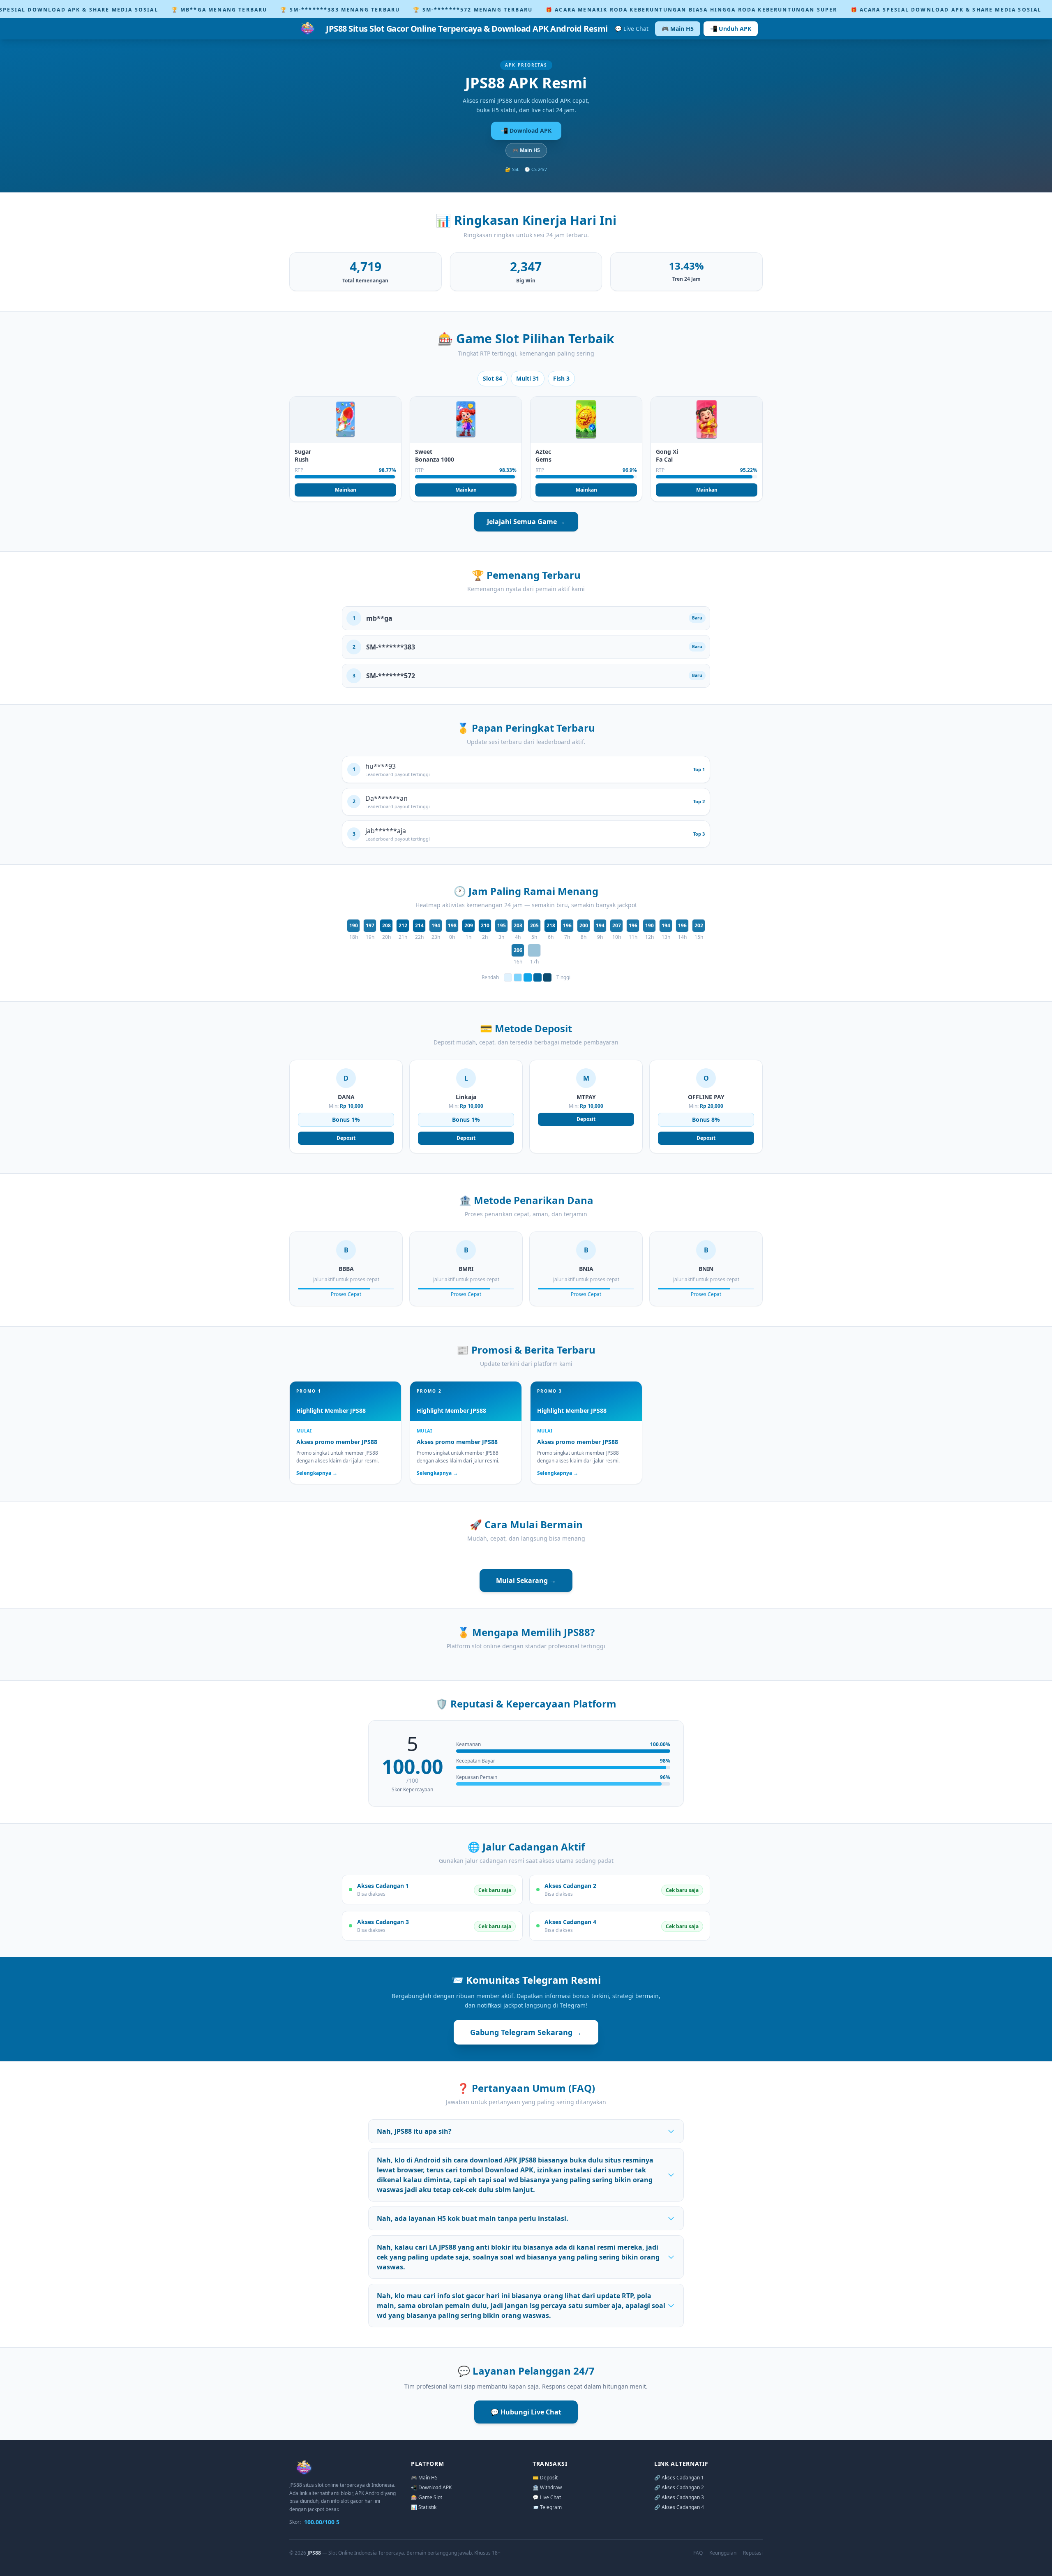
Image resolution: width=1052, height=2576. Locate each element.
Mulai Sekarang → (526, 1580)
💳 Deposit (545, 2478)
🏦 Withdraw (547, 2487)
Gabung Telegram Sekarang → (526, 2032)
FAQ (698, 2553)
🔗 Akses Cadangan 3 (679, 2497)
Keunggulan (723, 2553)
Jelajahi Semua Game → (526, 522)
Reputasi (753, 2553)
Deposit (346, 1138)
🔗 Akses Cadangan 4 (679, 2507)
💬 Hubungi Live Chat (526, 2412)
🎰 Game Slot (427, 2497)
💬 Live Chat (632, 29)
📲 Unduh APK (731, 29)
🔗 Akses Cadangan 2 (679, 2487)
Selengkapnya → (317, 1473)
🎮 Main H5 (678, 29)
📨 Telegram (547, 2507)
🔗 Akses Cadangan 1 (679, 2478)
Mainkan (346, 490)
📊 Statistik (424, 2507)
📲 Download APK (526, 131)
